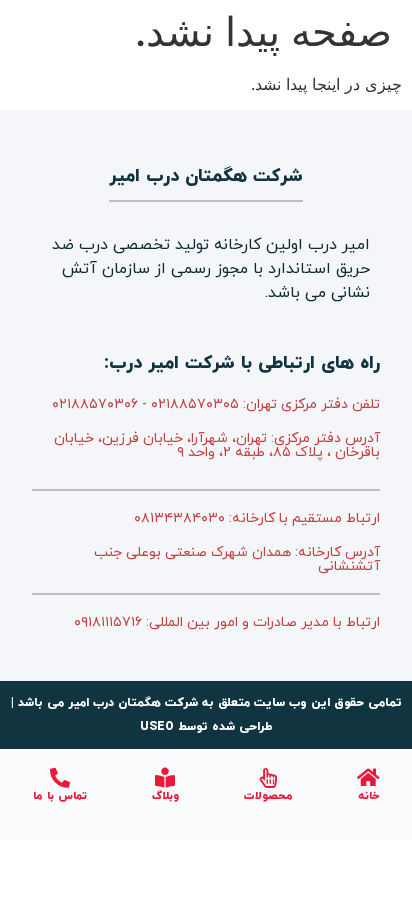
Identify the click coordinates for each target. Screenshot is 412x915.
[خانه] (369, 778)
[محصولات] (269, 778)
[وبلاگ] (165, 778)
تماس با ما (60, 795)
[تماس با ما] (60, 778)
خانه (368, 795)
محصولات (268, 795)
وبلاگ (165, 795)
